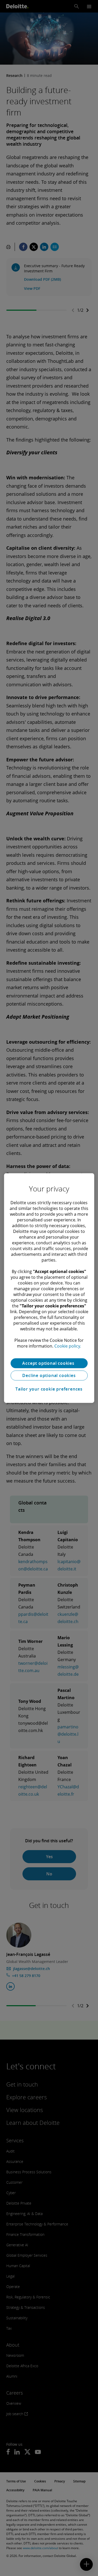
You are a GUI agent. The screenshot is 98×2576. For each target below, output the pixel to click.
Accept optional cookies (49, 1363)
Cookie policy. (68, 1346)
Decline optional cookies (49, 1375)
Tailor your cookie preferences (49, 1389)
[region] (49, 1288)
